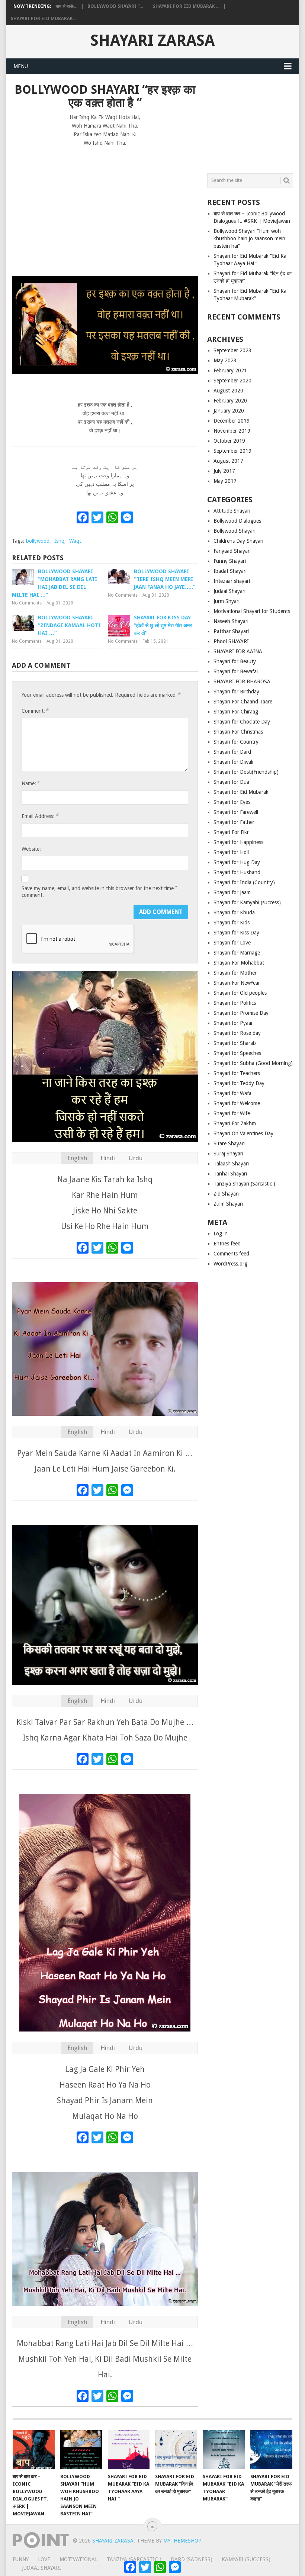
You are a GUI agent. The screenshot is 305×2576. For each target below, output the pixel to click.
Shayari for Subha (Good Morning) (253, 1063)
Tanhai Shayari (230, 1174)
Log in (221, 1234)
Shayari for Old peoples (240, 993)
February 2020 (230, 401)
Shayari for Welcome (237, 1103)
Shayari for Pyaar (233, 1023)
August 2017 (228, 461)
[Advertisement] (105, 208)
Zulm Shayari (228, 1204)
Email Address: (40, 816)
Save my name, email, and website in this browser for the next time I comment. (99, 892)
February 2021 (230, 370)
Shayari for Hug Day (237, 862)
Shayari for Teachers (237, 1073)
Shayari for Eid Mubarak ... (186, 6)
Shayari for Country (236, 742)
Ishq (59, 541)
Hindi (108, 1158)
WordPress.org (230, 1264)
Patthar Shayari (231, 631)
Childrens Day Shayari (238, 541)
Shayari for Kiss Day (236, 933)
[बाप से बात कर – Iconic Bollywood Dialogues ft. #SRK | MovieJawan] (34, 2450)
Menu (21, 66)
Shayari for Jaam (232, 892)
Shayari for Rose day (237, 1033)
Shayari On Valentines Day (243, 1133)
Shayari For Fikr (231, 832)
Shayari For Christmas (238, 732)
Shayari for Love (232, 943)
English (77, 1158)
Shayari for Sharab (235, 1043)
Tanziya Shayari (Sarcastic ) (244, 1184)
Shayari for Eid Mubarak (241, 792)
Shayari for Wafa (232, 1093)
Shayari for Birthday (236, 692)
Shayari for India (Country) (244, 882)
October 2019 (229, 441)
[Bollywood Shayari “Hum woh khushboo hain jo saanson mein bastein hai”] (81, 2450)
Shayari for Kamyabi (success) (247, 902)
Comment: (35, 711)
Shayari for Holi (231, 852)
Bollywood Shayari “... (115, 6)
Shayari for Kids (232, 923)
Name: (30, 783)
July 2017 (224, 471)
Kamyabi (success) (246, 2559)
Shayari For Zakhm (235, 1123)
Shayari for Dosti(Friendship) (246, 772)
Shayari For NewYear (237, 983)
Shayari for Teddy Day (239, 1083)
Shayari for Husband (237, 872)
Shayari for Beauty (235, 661)
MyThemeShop (182, 2541)
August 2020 (228, 391)
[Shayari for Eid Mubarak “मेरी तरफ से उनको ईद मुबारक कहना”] (271, 2450)
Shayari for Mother (235, 973)
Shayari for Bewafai (236, 671)
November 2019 (232, 431)
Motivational (78, 2559)
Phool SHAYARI (231, 641)
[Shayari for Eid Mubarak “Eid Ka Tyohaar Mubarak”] (224, 2450)
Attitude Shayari (232, 511)
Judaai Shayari (229, 591)
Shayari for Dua (231, 782)
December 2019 (232, 421)
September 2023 (232, 350)
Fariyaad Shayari (232, 551)
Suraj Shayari (228, 1154)
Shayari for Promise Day (241, 1013)
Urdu (135, 1158)
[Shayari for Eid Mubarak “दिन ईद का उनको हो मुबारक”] (176, 2450)
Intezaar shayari (232, 581)
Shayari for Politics (235, 1003)
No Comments (27, 603)
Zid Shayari (226, 1194)
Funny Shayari (230, 561)
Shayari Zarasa (152, 41)
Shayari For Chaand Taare (243, 702)
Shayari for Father (234, 822)
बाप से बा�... (67, 6)
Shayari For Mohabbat (239, 963)
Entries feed (227, 1244)
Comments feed (231, 1254)
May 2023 (225, 360)
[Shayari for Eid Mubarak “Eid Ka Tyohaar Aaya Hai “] (129, 2450)
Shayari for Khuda (234, 912)
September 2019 (232, 451)
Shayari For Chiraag (236, 712)
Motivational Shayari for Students (252, 611)
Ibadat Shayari (230, 571)
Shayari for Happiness (238, 842)
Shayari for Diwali (233, 762)
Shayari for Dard (232, 752)
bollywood (38, 541)
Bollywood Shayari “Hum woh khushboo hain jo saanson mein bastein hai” (249, 238)
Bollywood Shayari (235, 531)
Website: (31, 849)
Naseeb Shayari (231, 621)
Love (44, 2559)
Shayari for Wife (232, 1113)
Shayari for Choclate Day (242, 722)
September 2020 (232, 381)
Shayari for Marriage (237, 953)
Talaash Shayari (231, 1164)
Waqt (75, 541)
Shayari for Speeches (237, 1053)
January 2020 (229, 411)
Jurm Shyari (227, 601)
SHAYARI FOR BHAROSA (242, 681)
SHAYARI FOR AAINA (238, 651)
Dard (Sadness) (192, 2559)
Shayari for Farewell (236, 812)
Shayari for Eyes (232, 802)
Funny (21, 2559)
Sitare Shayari (229, 1143)
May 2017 (225, 481)
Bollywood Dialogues (237, 521)
